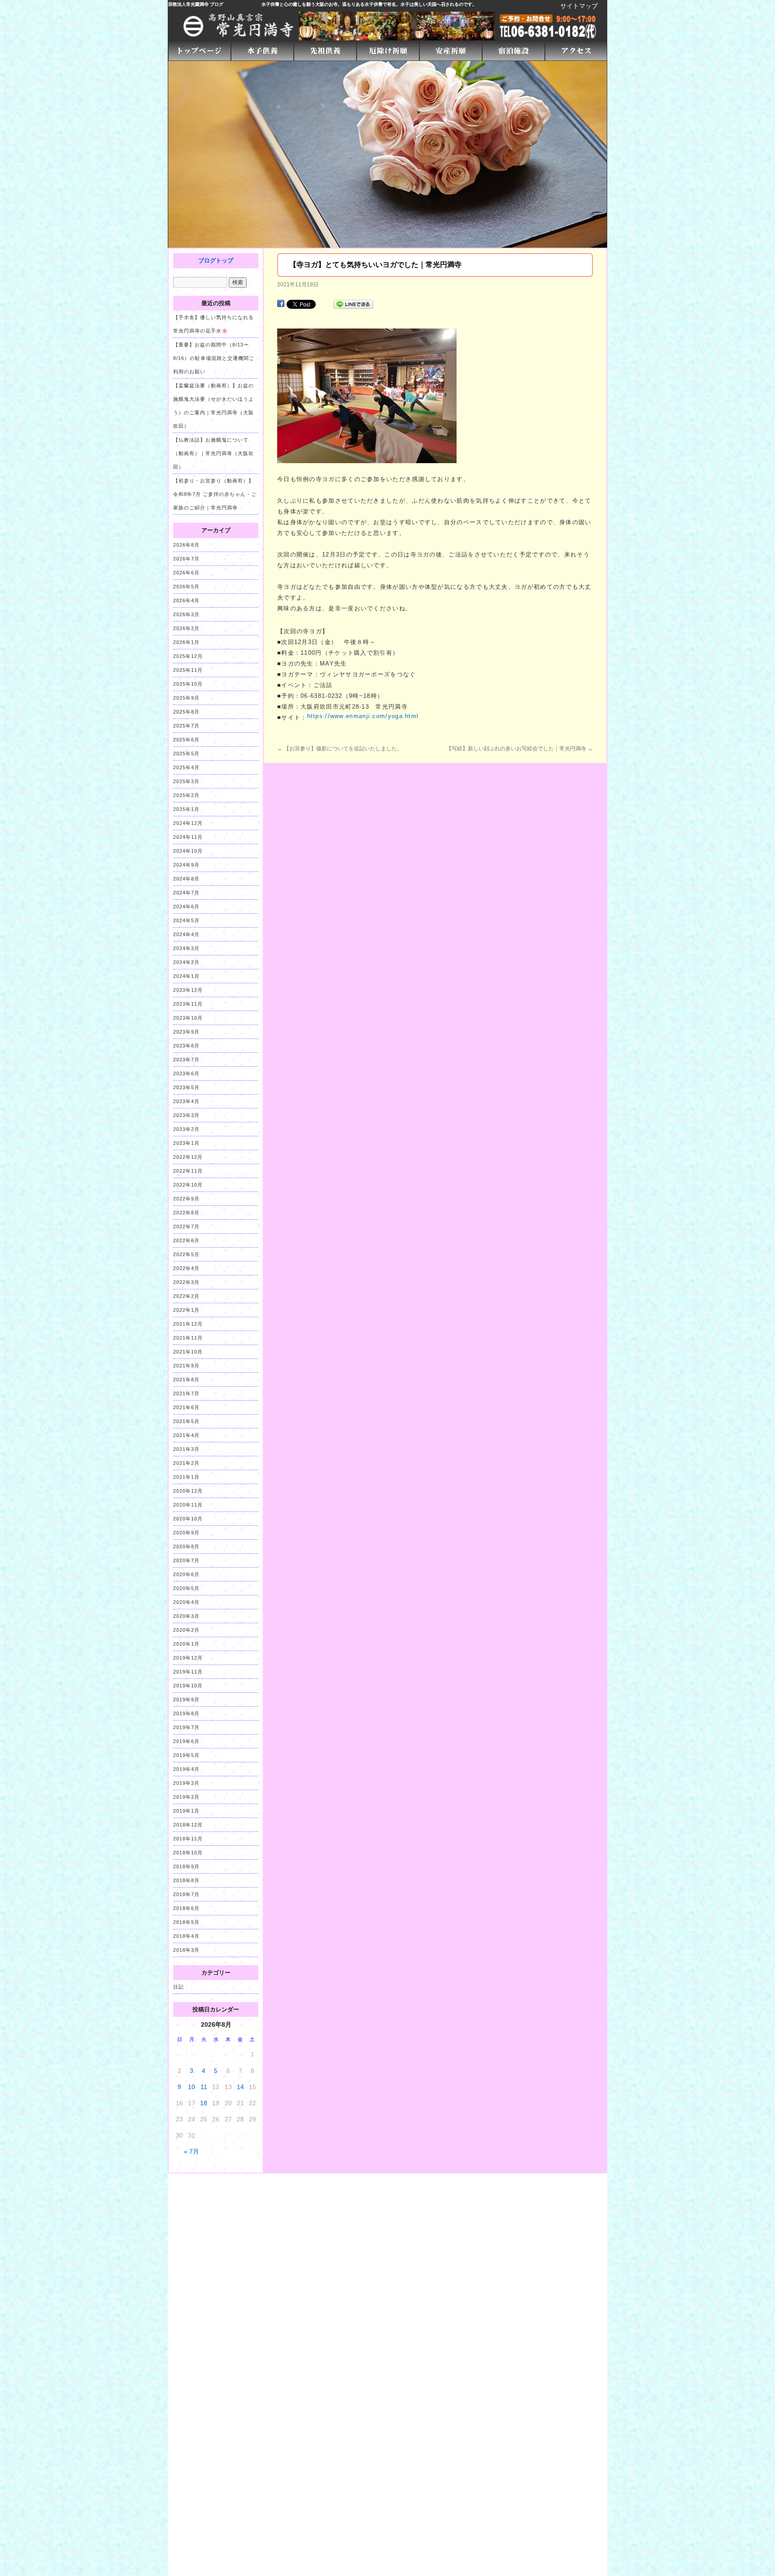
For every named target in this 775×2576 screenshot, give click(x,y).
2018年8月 (186, 1880)
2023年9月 (186, 1032)
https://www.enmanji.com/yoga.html (363, 716)
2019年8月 (186, 1713)
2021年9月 (186, 1366)
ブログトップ (216, 261)
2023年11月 (188, 1004)
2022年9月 (186, 1199)
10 (192, 2087)
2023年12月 (188, 990)
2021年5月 (186, 1421)
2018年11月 (188, 1839)
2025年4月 (186, 767)
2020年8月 (186, 1546)
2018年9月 (186, 1866)
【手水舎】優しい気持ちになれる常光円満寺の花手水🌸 (213, 324)
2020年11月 (188, 1505)
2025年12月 (188, 656)
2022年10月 (188, 1185)
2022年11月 (188, 1171)
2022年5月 (186, 1254)
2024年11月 (188, 837)
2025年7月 (186, 726)
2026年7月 (186, 559)
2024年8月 (186, 879)
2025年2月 (186, 795)
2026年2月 (186, 628)
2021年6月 (186, 1407)
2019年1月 (186, 1811)
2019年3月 (186, 1783)
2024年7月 (186, 893)
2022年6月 (186, 1240)
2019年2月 (186, 1797)
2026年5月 (186, 587)
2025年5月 (186, 754)
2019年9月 (186, 1700)
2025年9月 (186, 698)
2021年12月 (188, 1324)
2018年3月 (186, 1950)
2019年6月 (186, 1741)
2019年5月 (186, 1755)
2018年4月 (186, 1936)
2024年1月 (186, 976)
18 (204, 2103)
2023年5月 (186, 1087)
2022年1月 (186, 1310)
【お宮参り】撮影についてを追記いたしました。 (340, 749)
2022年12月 (188, 1157)
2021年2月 (186, 1463)
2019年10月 (188, 1686)
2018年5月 (186, 1922)
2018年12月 (188, 1825)
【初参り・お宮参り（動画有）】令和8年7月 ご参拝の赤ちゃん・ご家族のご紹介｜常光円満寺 (215, 494)
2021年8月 (186, 1380)
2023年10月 (188, 1018)
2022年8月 (186, 1213)
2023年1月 (186, 1143)
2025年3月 (186, 781)
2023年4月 (186, 1101)
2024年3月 (186, 948)
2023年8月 (186, 1046)
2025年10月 (188, 684)
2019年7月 (186, 1727)
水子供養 (270, 4)
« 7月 (192, 2151)
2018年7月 (186, 1894)
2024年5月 (186, 920)
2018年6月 (186, 1908)
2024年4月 (186, 934)
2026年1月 (186, 642)
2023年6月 (186, 1073)
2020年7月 (186, 1560)
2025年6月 (186, 740)
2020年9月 (186, 1533)
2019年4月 (186, 1769)
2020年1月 (186, 1644)
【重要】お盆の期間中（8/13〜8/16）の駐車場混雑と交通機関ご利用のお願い (214, 358)
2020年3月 (186, 1616)
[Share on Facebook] (281, 304)
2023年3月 (186, 1115)
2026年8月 (186, 545)
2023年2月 (186, 1129)
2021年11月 (188, 1338)
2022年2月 (186, 1296)
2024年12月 (188, 823)
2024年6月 (186, 907)
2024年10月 (188, 851)
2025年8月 (186, 712)
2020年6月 (186, 1574)
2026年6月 (186, 573)
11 (204, 2087)
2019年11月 (188, 1672)
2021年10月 (188, 1352)
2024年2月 (186, 962)
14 (240, 2087)
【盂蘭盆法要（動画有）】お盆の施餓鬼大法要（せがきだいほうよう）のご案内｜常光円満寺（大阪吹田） (213, 406)
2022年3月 (186, 1282)
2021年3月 (186, 1449)
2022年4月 (186, 1268)
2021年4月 (186, 1435)
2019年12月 (188, 1658)
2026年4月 (186, 600)
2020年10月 (188, 1519)
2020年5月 (186, 1588)
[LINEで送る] (353, 304)
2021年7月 (186, 1393)
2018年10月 (188, 1853)
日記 (179, 1987)
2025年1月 (186, 809)
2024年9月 (186, 865)
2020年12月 (188, 1491)
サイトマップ (579, 6)
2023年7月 (186, 1060)
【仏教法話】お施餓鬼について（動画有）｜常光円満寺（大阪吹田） (213, 453)
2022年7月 (186, 1227)
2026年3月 (186, 614)
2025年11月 (188, 670)
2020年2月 (186, 1630)
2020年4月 (186, 1602)
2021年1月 (186, 1477)
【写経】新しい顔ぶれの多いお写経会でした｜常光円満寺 (520, 749)
